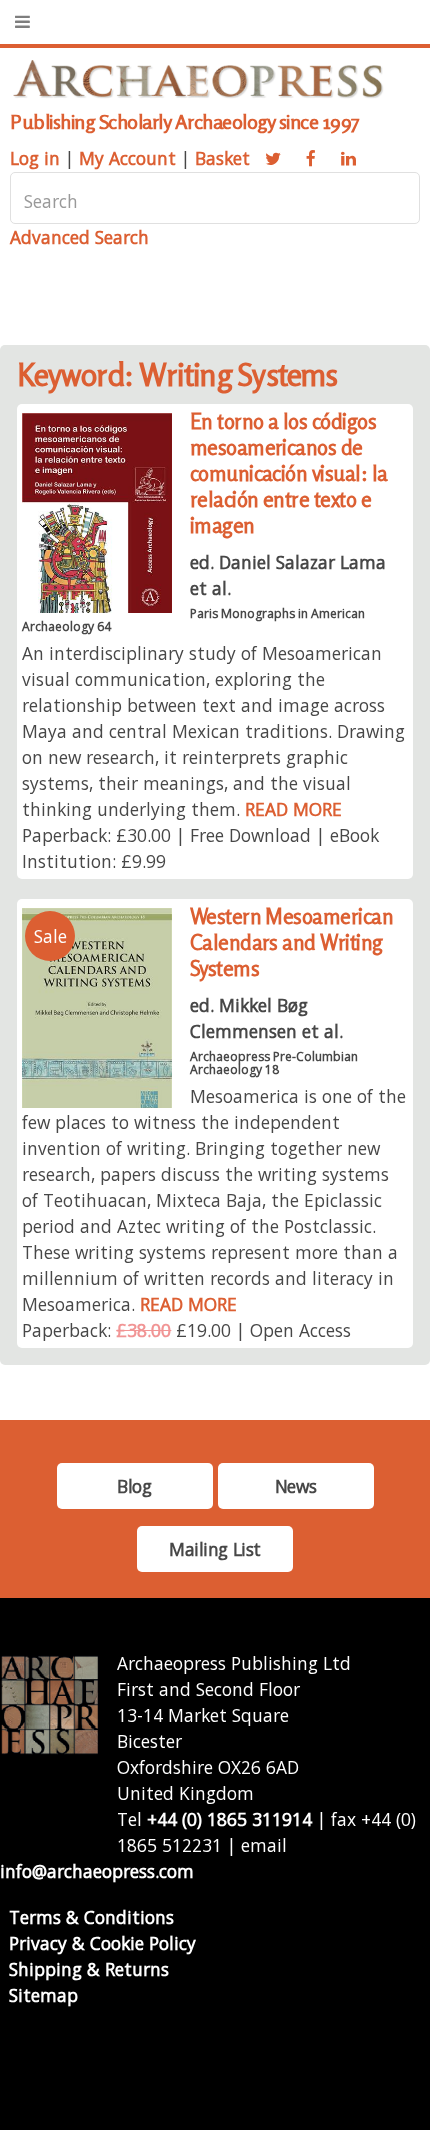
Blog (134, 1486)
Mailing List (215, 1549)
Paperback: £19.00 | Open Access (186, 1330)
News (295, 1486)
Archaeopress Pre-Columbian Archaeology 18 (274, 1063)
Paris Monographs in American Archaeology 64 (193, 620)
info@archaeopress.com (97, 1871)
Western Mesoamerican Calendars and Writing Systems (292, 942)
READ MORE (293, 809)
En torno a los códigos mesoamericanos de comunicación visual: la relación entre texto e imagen (289, 473)
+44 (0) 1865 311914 (229, 1819)
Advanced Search (79, 237)
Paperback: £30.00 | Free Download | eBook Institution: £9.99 (200, 848)
